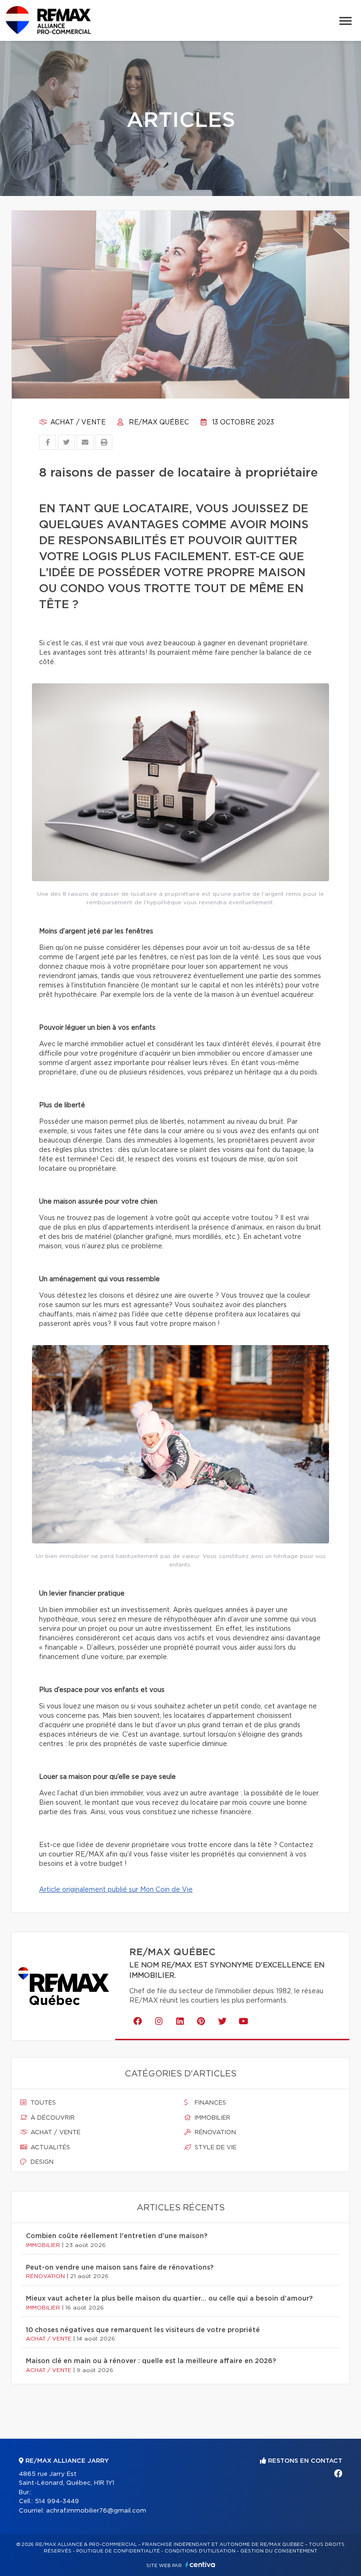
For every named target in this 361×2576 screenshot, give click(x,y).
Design (41, 2162)
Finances (209, 2103)
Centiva (200, 2564)
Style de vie (215, 2148)
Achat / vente (77, 423)
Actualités (49, 2148)
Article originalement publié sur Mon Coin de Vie (116, 1890)
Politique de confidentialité (118, 2551)
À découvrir (52, 2118)
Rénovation (214, 2133)
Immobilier (212, 2118)
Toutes (42, 2103)
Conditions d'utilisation (200, 2551)
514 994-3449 (57, 2502)
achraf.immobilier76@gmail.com (96, 2511)
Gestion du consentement (279, 2551)
